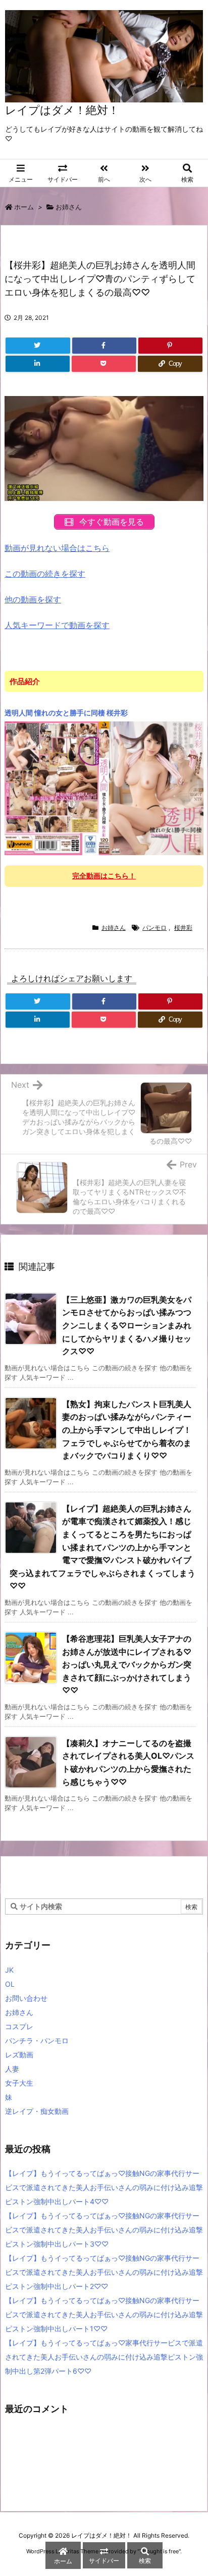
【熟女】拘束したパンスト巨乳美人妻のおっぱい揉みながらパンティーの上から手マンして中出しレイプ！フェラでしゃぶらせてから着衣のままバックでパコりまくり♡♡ (127, 1430)
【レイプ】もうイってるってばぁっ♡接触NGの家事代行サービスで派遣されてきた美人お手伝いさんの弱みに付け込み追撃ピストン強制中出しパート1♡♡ (104, 2314)
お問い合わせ (26, 1998)
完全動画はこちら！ (104, 876)
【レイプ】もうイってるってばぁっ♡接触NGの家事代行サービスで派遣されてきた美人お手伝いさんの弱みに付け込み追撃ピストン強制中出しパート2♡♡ (104, 2272)
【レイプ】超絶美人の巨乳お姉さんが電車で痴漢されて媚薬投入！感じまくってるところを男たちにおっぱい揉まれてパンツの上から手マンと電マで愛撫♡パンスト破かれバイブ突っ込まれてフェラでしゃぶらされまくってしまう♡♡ (102, 1547)
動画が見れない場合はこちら (57, 548)
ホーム (24, 207)
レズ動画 (19, 2055)
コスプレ (19, 2026)
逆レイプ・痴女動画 (37, 2111)
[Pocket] (104, 364)
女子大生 (19, 2083)
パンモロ (154, 928)
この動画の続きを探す (45, 574)
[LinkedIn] (38, 364)
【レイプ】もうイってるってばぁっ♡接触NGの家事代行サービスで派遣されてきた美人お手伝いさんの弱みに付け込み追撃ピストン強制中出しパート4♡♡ (104, 2187)
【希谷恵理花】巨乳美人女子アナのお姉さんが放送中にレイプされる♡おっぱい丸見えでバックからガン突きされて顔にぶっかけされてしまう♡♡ (127, 1664)
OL (10, 1984)
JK (9, 1970)
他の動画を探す (33, 599)
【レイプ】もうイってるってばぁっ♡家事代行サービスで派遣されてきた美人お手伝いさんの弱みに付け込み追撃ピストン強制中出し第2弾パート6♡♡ (104, 2357)
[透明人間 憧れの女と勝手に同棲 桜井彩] (104, 788)
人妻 (12, 2069)
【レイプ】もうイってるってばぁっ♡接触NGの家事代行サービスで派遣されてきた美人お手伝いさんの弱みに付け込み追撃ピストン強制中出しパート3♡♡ (104, 2230)
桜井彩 (183, 928)
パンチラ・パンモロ (37, 2040)
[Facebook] (104, 346)
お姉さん (69, 207)
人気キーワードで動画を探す (57, 625)
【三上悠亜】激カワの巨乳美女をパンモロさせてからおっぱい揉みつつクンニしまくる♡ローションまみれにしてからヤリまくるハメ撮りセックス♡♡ (127, 1325)
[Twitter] (38, 346)
